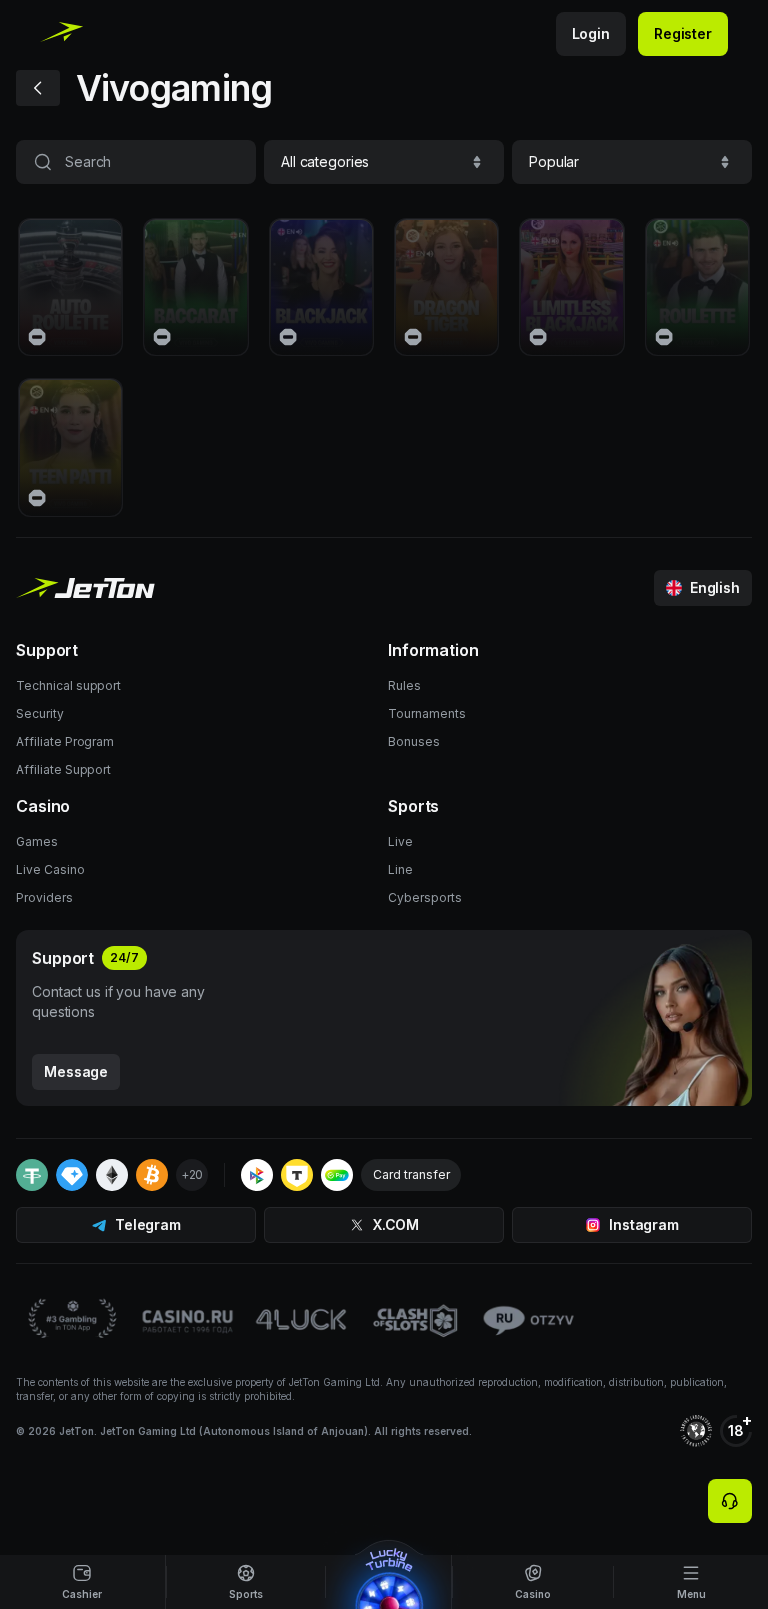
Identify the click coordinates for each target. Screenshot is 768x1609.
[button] (384, 162)
